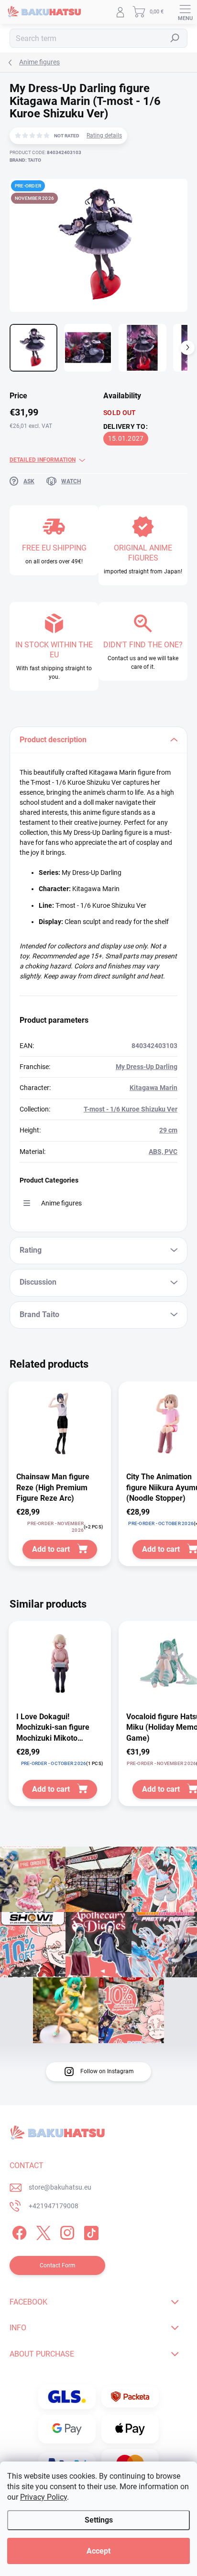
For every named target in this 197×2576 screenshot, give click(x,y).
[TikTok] (90, 2231)
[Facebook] (18, 2231)
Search (175, 38)
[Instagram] (66, 2231)
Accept (98, 2551)
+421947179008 (54, 2206)
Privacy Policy (44, 2497)
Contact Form (58, 2265)
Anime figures (61, 1203)
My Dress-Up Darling (147, 1067)
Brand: (25, 160)
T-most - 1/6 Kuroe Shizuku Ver (131, 1109)
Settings (99, 2520)
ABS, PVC (163, 1152)
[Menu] (185, 12)
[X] (42, 2231)
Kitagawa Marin (153, 1088)
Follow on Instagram (107, 2071)
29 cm (168, 1130)
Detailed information (43, 460)
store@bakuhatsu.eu (60, 2187)
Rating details (104, 135)
